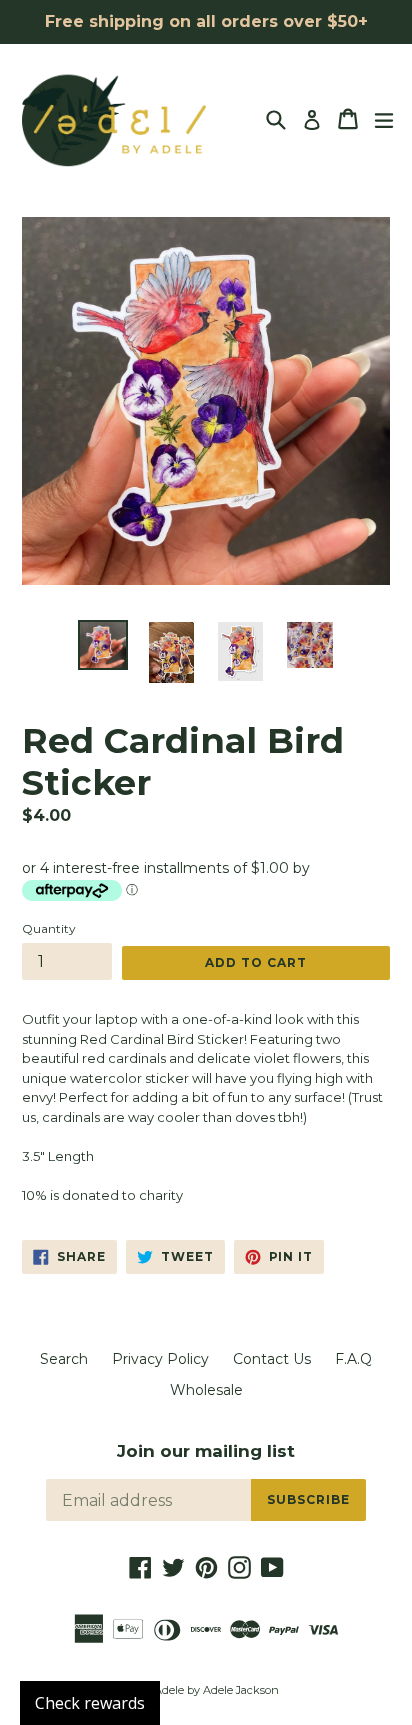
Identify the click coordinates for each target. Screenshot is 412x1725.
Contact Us (272, 1359)
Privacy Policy (160, 1359)
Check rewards (90, 1703)
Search (64, 1359)
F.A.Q (353, 1359)
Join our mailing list (206, 1451)
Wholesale (206, 1390)
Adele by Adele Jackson (216, 1690)
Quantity (49, 928)
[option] (102, 645)
